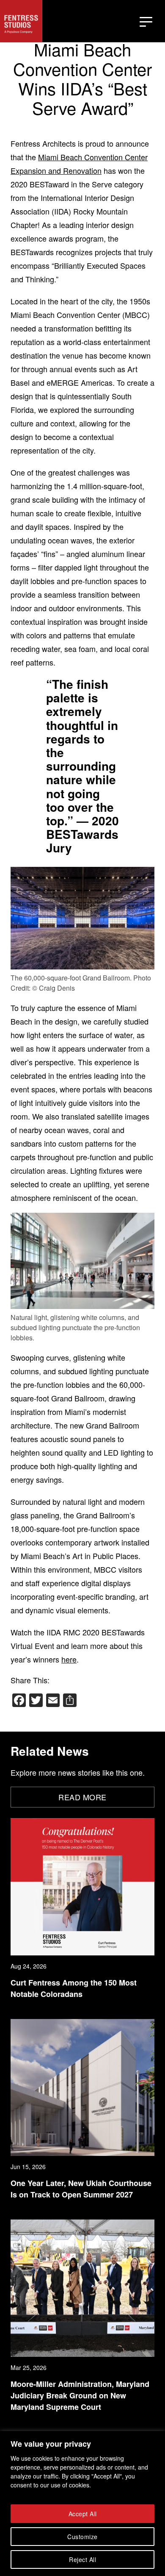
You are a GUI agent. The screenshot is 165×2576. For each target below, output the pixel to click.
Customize (82, 2537)
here (69, 1659)
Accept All (83, 2514)
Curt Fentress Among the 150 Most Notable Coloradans (74, 1988)
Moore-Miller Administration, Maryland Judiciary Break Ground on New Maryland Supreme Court (80, 2395)
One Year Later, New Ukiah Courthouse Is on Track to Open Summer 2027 (81, 2189)
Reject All (82, 2559)
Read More (82, 1797)
